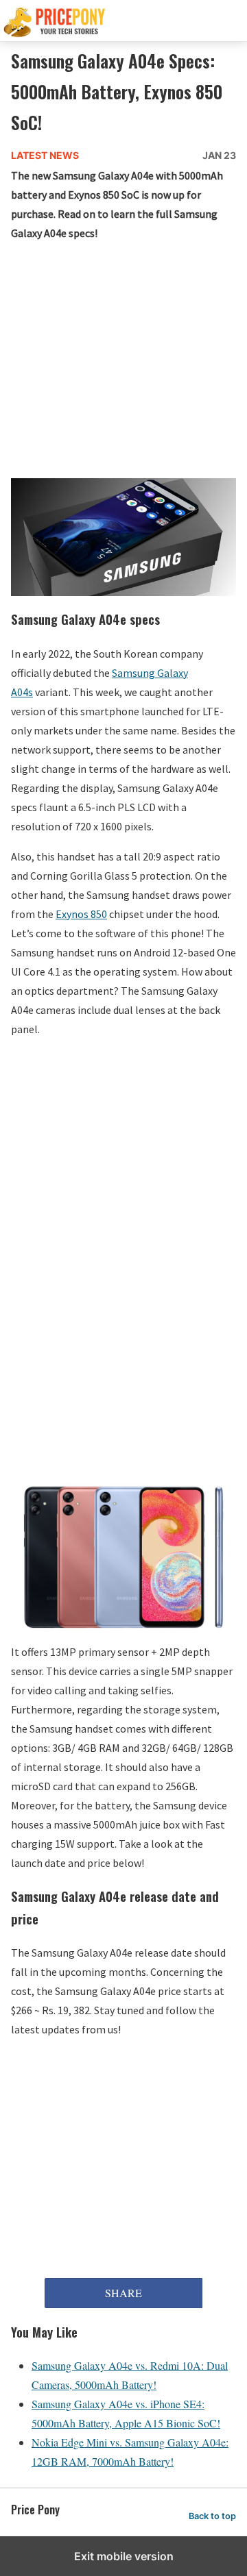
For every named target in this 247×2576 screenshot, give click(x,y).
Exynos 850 (81, 914)
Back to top (212, 2516)
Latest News (45, 155)
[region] (123, 1152)
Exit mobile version (124, 2556)
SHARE (123, 2293)
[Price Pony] (123, 21)
